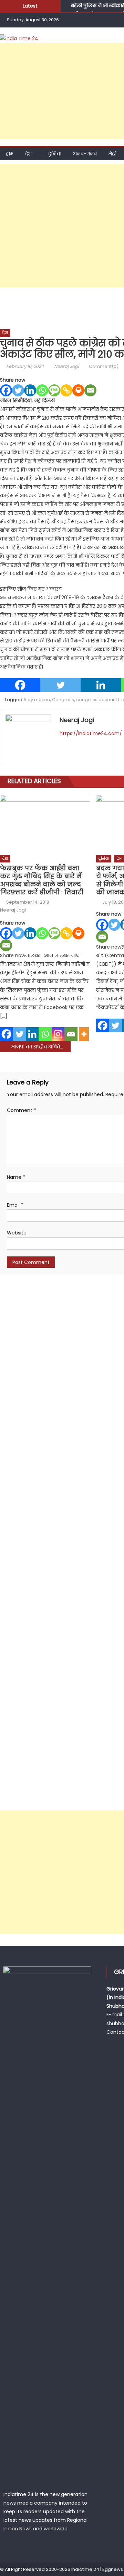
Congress (63, 700)
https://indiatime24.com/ (91, 733)
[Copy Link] (66, 390)
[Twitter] (18, 390)
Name (16, 1177)
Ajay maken (37, 700)
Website (17, 1233)
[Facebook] (6, 390)
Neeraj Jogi (66, 366)
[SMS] (54, 390)
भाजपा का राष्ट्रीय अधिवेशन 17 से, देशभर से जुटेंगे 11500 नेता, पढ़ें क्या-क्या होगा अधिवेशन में (41, 1047)
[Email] (90, 390)
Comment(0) (104, 366)
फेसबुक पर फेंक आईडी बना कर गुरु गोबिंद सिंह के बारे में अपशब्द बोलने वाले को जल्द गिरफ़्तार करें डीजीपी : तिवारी (42, 880)
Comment (22, 1110)
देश (28, 154)
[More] (84, 1034)
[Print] (78, 390)
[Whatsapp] (42, 390)
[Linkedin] (30, 390)
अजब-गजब (85, 154)
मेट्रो (112, 154)
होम (10, 154)
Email (15, 1205)
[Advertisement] (62, 225)
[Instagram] (58, 1034)
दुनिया (55, 154)
